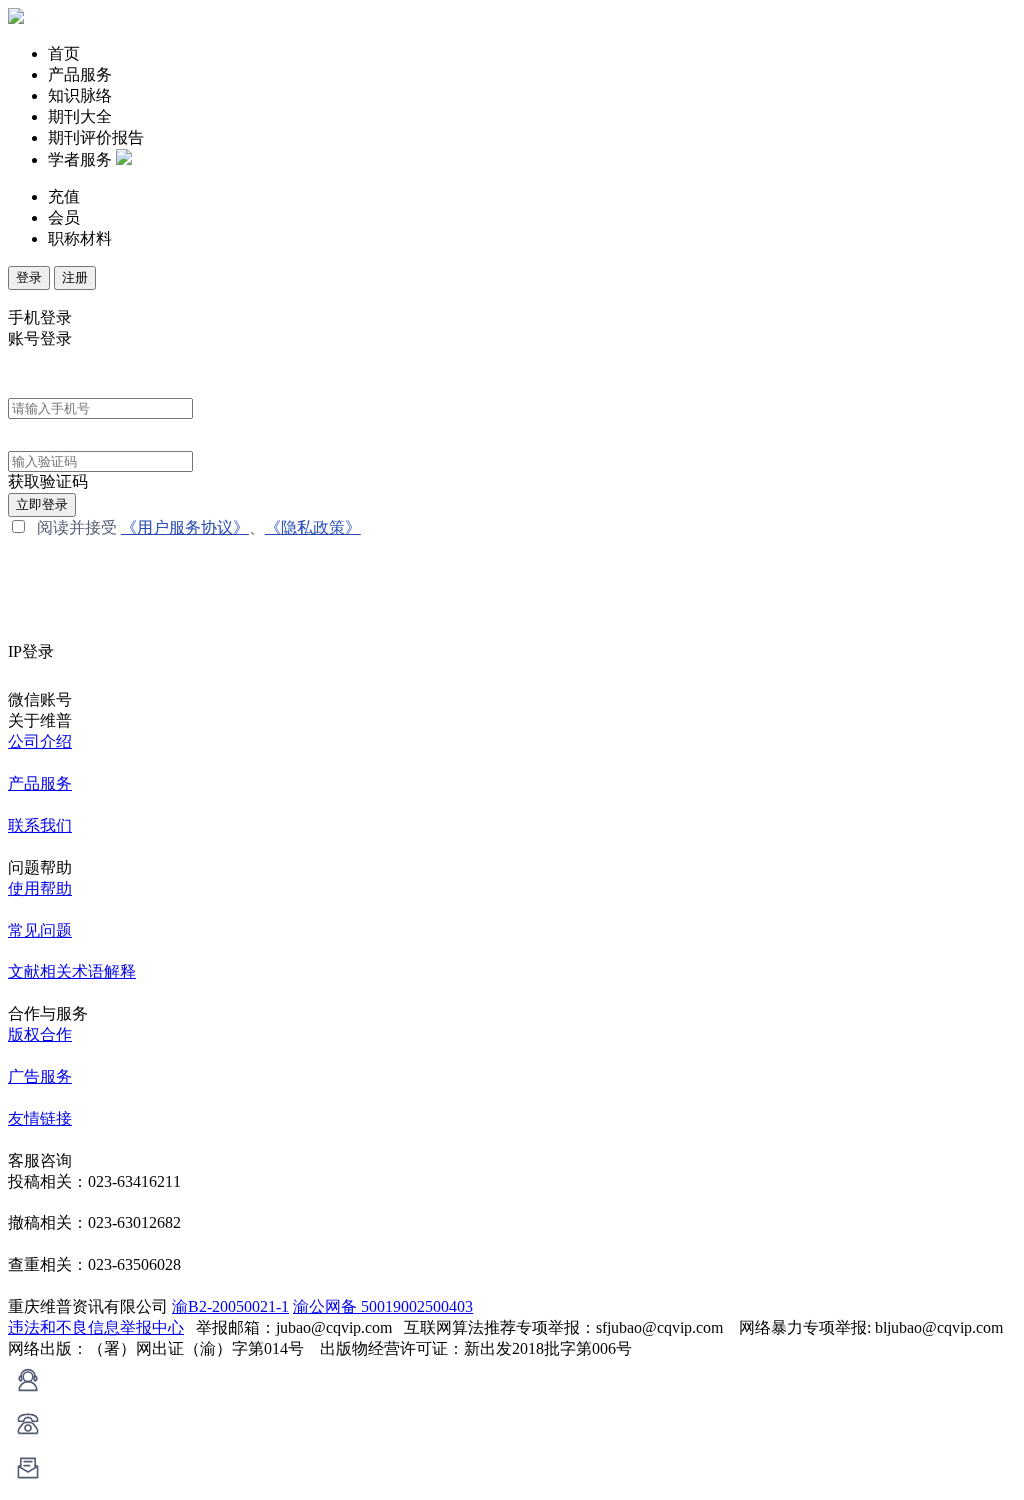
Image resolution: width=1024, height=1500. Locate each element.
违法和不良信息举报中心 (96, 1327)
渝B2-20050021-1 (230, 1306)
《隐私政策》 (313, 527)
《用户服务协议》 (185, 527)
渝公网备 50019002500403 (383, 1306)
